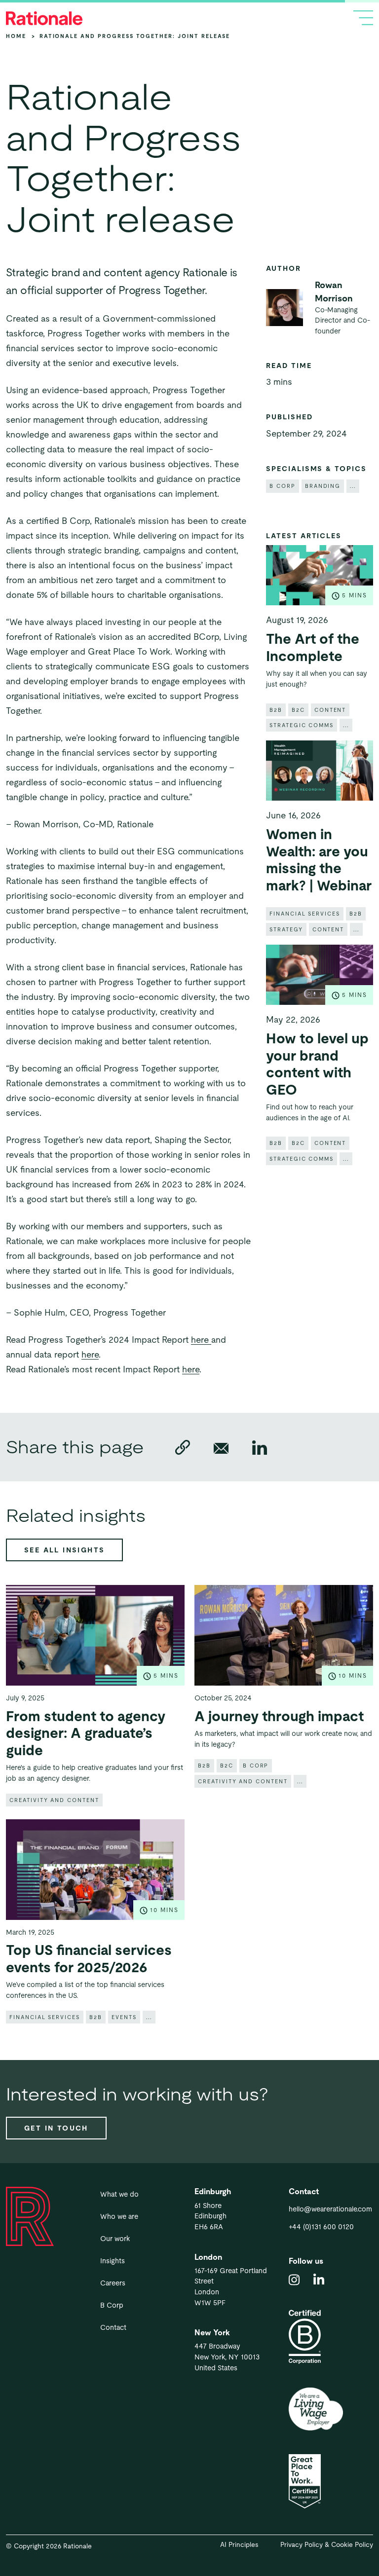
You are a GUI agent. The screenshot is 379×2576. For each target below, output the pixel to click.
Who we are (119, 2216)
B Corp (283, 486)
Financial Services (305, 914)
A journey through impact (279, 1716)
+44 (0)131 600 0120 (321, 2227)
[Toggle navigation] (363, 18)
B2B (276, 710)
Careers (113, 2283)
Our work (115, 2239)
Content (330, 710)
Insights (113, 2261)
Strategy (286, 929)
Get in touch (56, 2128)
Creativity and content (54, 1800)
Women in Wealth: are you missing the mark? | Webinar (319, 860)
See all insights (64, 1550)
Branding (323, 486)
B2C (298, 710)
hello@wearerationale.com (330, 2209)
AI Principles (239, 2545)
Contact (113, 2327)
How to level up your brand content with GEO (317, 1064)
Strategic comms (302, 725)
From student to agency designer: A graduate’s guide (86, 1733)
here (201, 1340)
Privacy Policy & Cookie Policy (327, 2545)
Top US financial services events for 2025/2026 (89, 1959)
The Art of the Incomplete (313, 647)
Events (124, 2017)
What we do (119, 2194)
